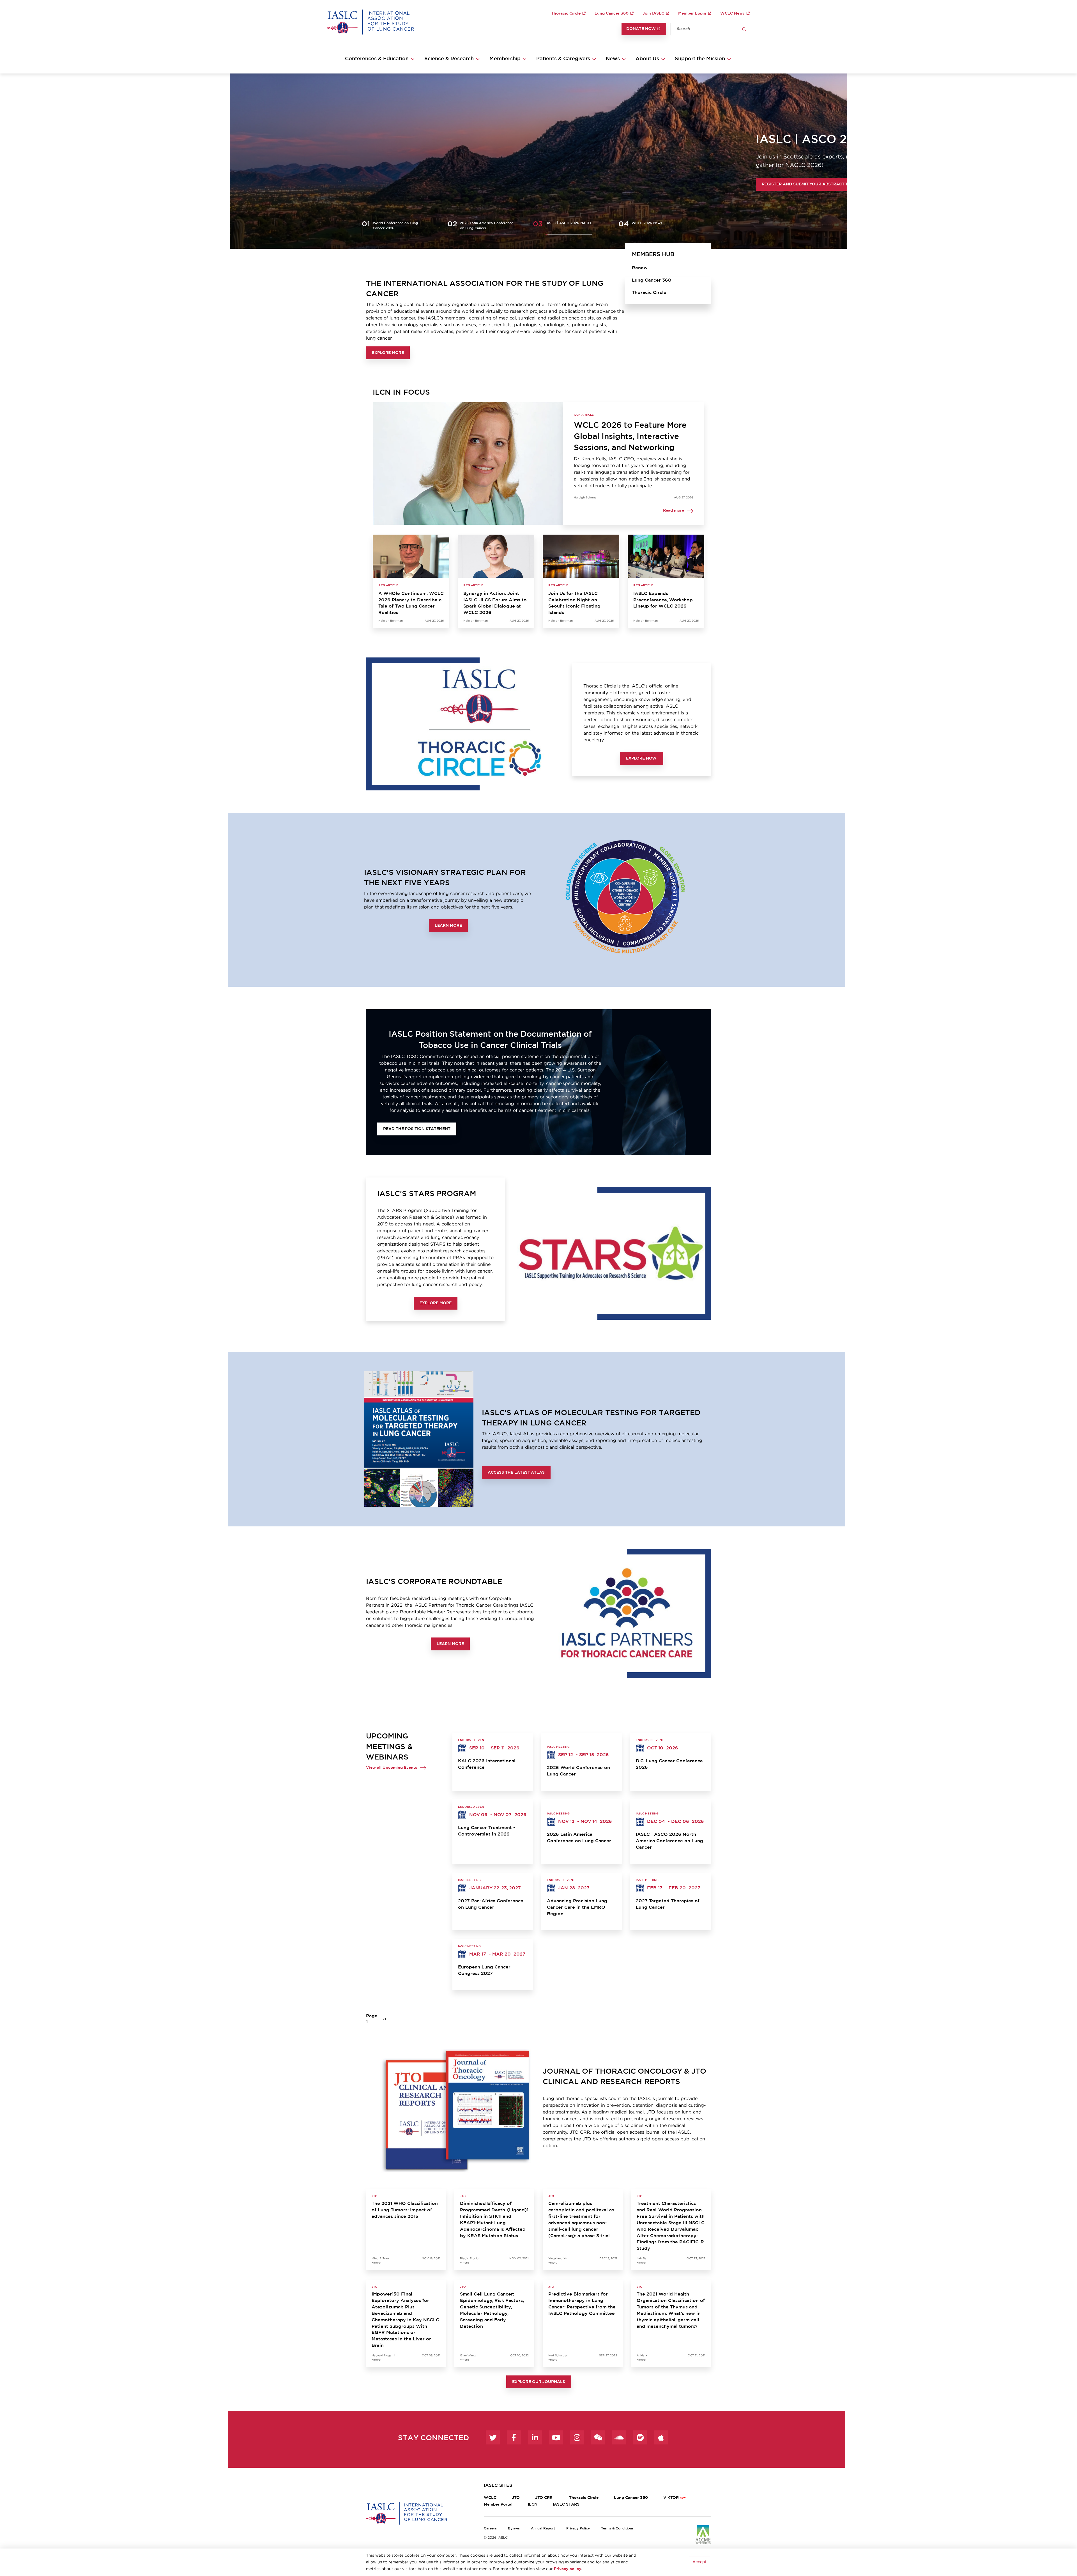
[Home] (370, 22)
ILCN (533, 2504)
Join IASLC (653, 13)
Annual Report (543, 2528)
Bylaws (514, 2528)
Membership (505, 59)
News (613, 59)
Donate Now (641, 29)
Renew (640, 268)
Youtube (556, 2437)
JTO (516, 2498)
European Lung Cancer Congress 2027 (484, 1970)
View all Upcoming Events (392, 1768)
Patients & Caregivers (563, 59)
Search (744, 29)
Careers (490, 2528)
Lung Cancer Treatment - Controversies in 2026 (487, 1831)
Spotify (640, 2437)
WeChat (598, 2437)
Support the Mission (700, 59)
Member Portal (498, 2504)
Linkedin (535, 2437)
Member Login (692, 13)
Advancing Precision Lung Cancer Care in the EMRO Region (577, 1907)
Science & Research (449, 59)
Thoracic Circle (566, 13)
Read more (674, 511)
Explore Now (642, 758)
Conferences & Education (377, 59)
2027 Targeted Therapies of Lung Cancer (668, 1904)
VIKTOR (671, 2498)
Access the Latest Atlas (516, 1473)
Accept (699, 2562)
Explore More (388, 353)
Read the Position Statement (417, 1129)
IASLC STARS (566, 2504)
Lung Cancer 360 (612, 13)
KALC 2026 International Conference (487, 1764)
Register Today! (386, 188)
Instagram (577, 2437)
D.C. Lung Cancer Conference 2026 (669, 1764)
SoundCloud (619, 2437)
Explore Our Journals (539, 2382)
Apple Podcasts (661, 2437)
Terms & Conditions (617, 2528)
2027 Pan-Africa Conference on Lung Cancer (491, 1904)
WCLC (490, 2498)
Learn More (448, 926)
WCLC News (732, 13)
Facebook (514, 2437)
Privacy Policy (578, 2528)
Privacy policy (568, 2569)
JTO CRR (544, 2498)
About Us (647, 59)
